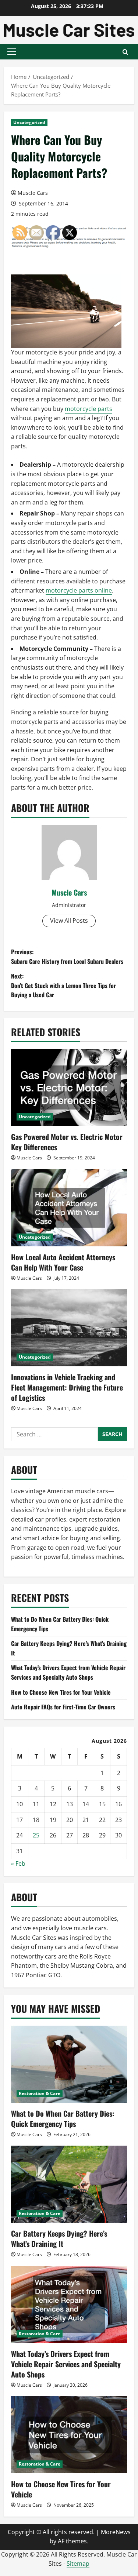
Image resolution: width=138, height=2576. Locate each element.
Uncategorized (29, 122)
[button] (12, 52)
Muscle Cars (33, 193)
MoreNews (116, 2532)
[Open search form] (125, 52)
